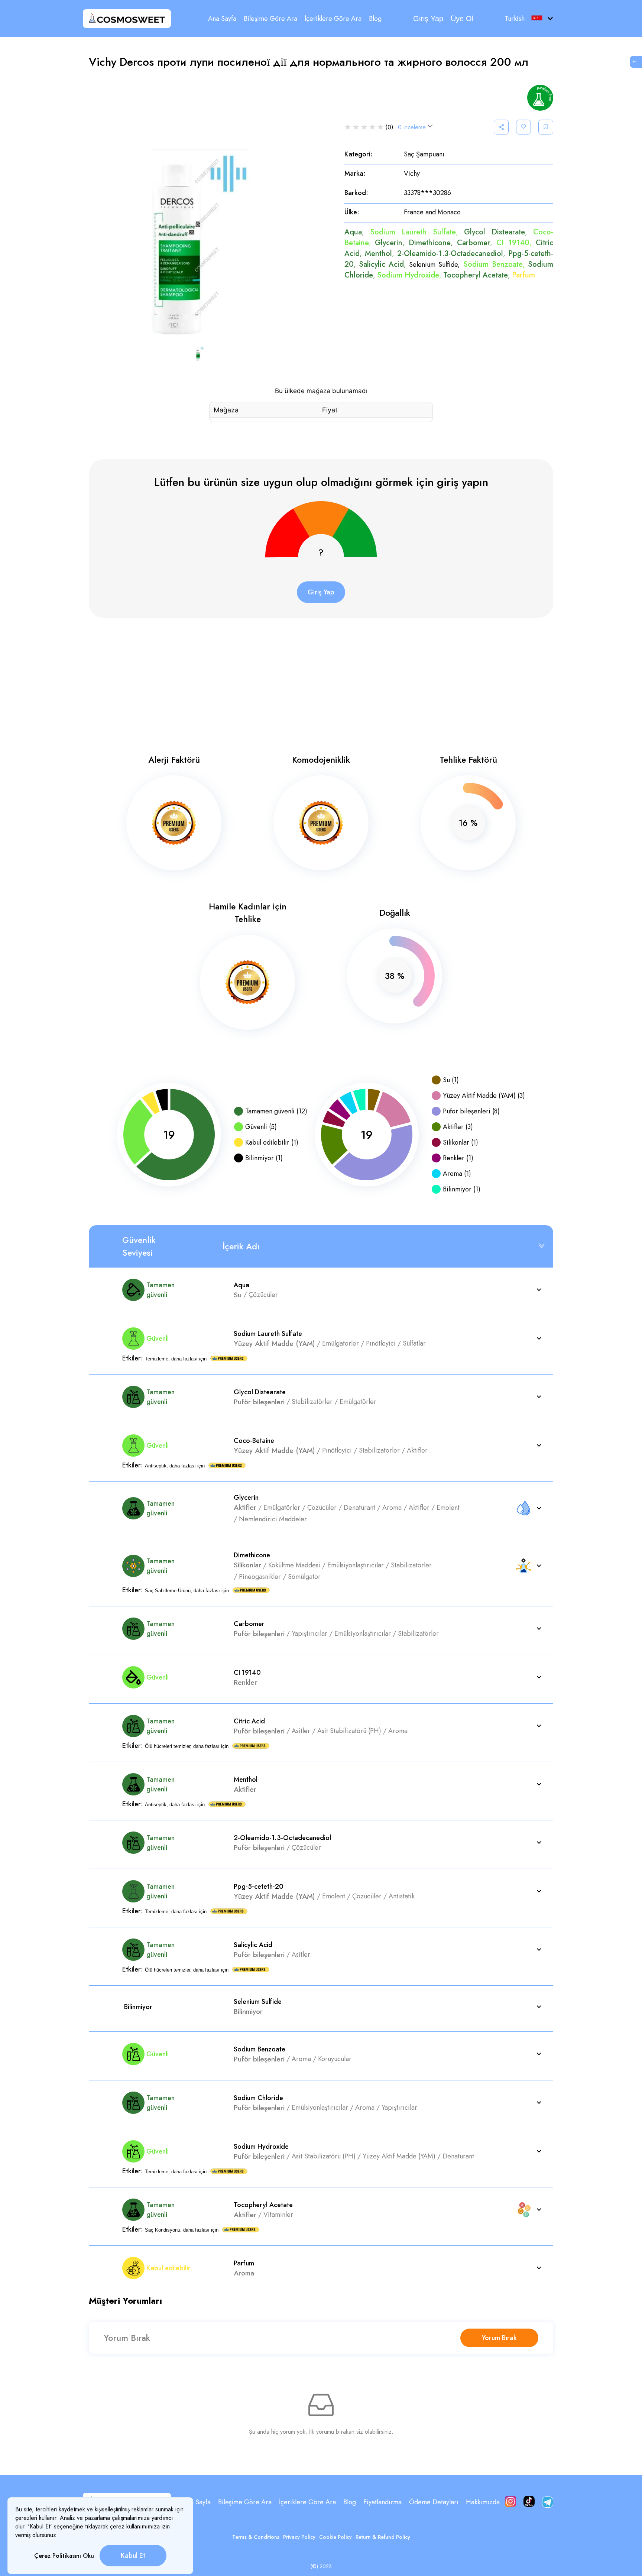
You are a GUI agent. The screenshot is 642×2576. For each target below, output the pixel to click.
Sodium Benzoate (493, 264)
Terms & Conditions (256, 2537)
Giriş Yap (428, 19)
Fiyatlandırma (382, 2502)
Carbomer (474, 243)
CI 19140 (513, 243)
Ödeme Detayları (434, 2502)
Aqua (353, 232)
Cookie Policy (335, 2537)
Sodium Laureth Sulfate (413, 232)
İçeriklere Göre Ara (333, 19)
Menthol (378, 254)
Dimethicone (430, 243)
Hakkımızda (483, 2502)
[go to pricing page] (636, 62)
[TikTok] (529, 2502)
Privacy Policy (299, 2537)
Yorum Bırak (499, 2338)
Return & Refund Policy (383, 2537)
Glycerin (389, 243)
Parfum (523, 275)
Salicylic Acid (381, 264)
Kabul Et (133, 2556)
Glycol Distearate (495, 232)
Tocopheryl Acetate (476, 275)
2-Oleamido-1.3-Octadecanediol (450, 254)
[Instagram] (510, 2502)
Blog (375, 19)
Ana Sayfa (222, 19)
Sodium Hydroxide (408, 275)
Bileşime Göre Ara (270, 19)
